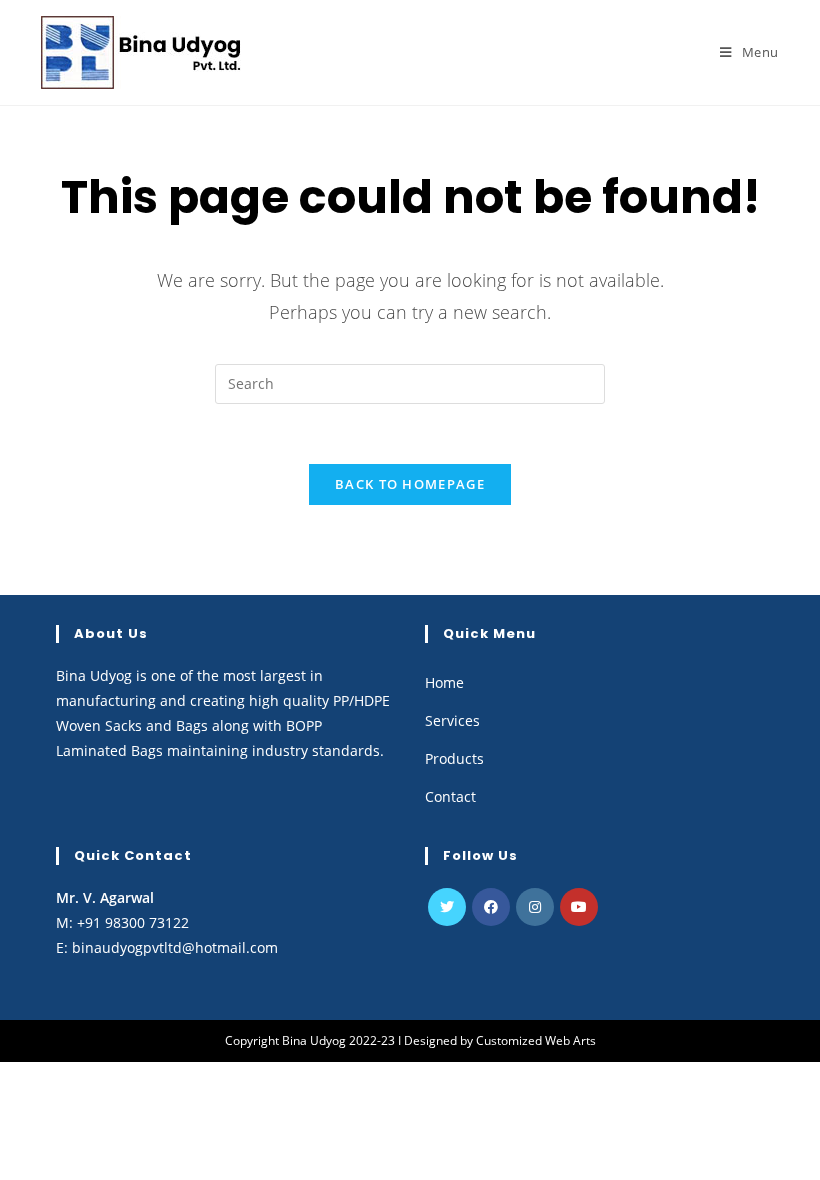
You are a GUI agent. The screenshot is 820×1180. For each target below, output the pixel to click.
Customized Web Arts (536, 1040)
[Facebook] (491, 907)
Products (454, 758)
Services (452, 720)
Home (444, 682)
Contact (450, 796)
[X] (447, 907)
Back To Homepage (410, 484)
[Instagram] (535, 907)
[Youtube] (579, 907)
